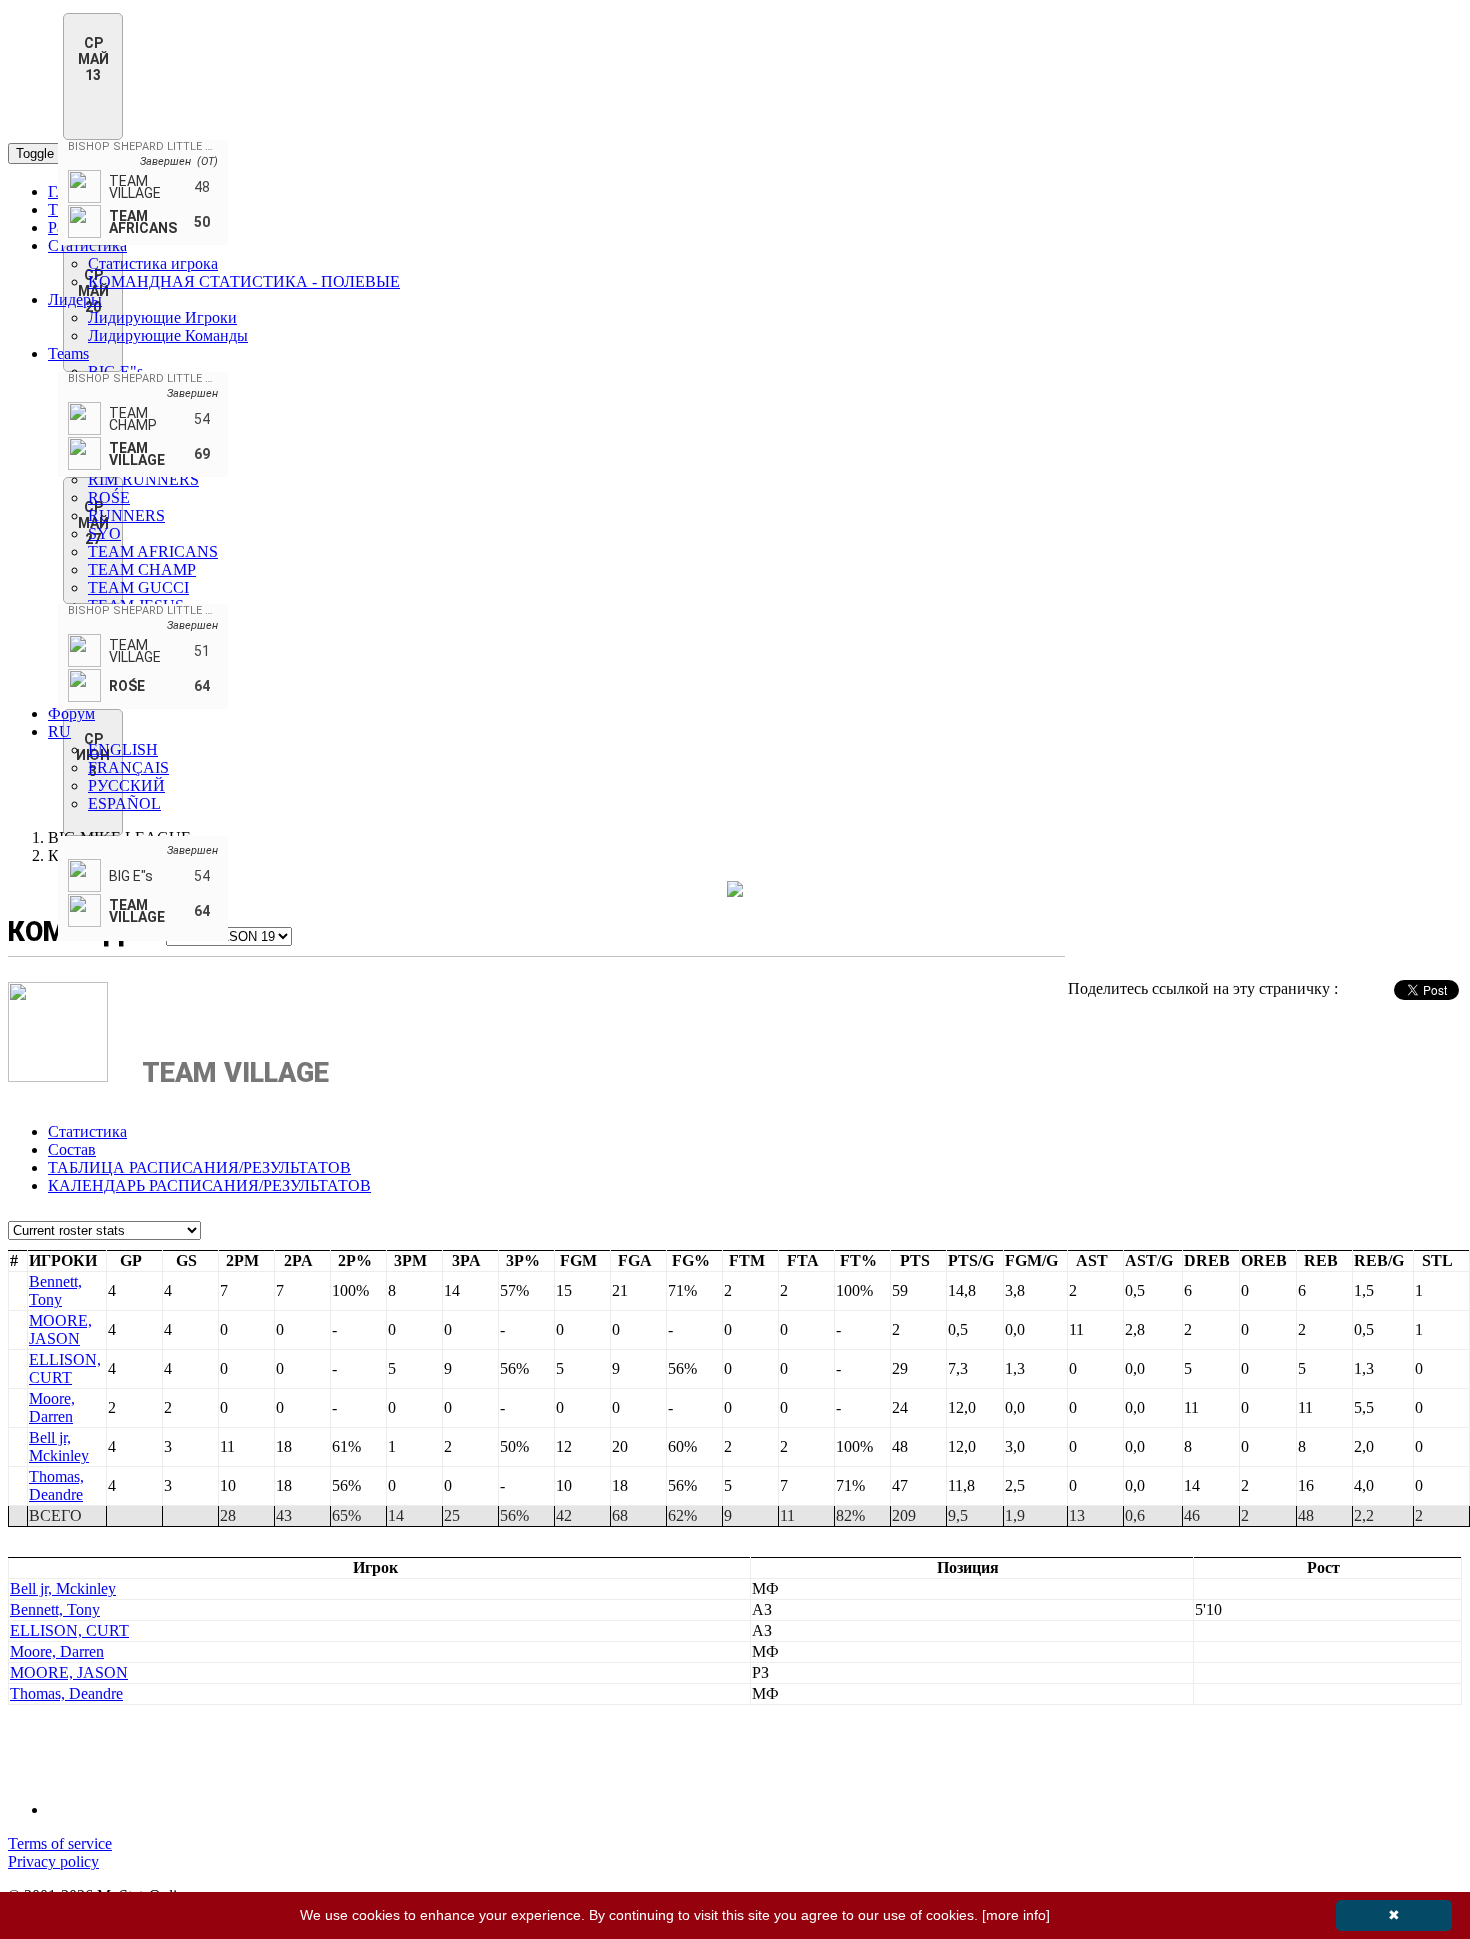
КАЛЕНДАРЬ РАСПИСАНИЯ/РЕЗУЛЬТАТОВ (209, 1185)
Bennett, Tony (55, 1290)
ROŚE (109, 497)
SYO (104, 533)
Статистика (87, 245)
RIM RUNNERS (143, 479)
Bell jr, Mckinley (59, 1446)
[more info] (1016, 1915)
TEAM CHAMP (142, 569)
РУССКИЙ (126, 785)
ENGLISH (123, 749)
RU (59, 731)
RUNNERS (126, 515)
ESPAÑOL (124, 803)
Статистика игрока (153, 263)
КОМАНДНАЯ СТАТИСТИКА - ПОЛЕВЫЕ (244, 281)
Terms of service (60, 1843)
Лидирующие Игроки (162, 317)
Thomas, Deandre (56, 1485)
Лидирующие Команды (168, 335)
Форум (71, 713)
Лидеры (75, 299)
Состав (72, 1149)
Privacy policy (53, 1861)
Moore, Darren (52, 1407)
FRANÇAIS (128, 767)
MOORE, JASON (60, 1329)
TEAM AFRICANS (153, 551)
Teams (68, 353)
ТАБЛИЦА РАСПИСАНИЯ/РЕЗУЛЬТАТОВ (199, 1167)
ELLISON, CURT (65, 1368)
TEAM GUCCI (138, 587)
